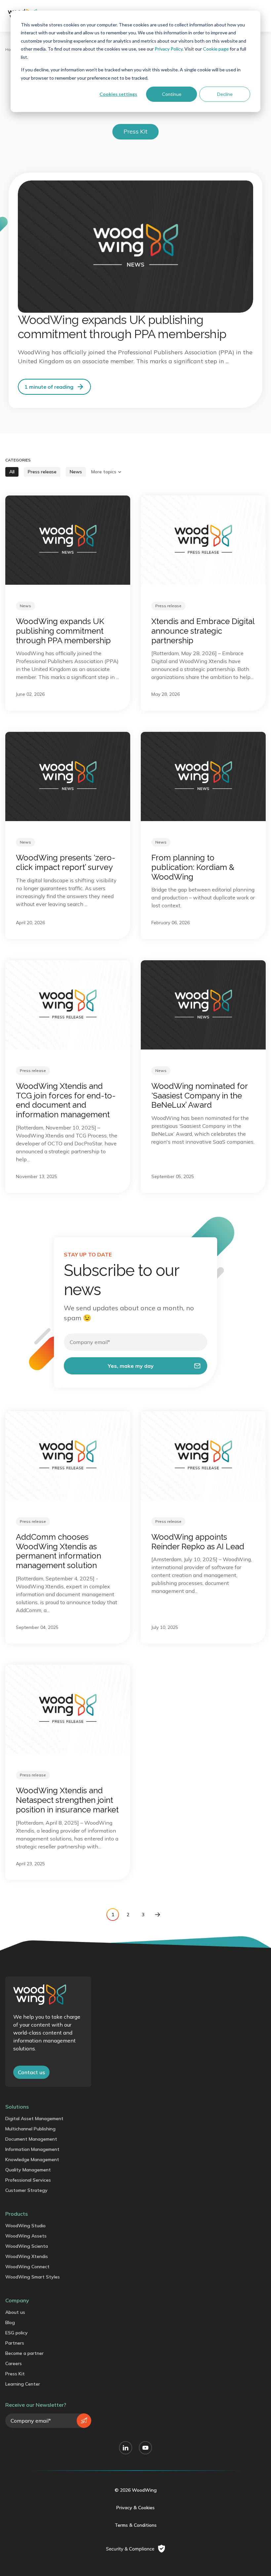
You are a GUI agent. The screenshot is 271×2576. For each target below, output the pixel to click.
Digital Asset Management (34, 2119)
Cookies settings (118, 94)
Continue (172, 94)
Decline (225, 94)
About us (15, 2312)
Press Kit (15, 2374)
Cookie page (216, 49)
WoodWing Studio (25, 2226)
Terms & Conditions (136, 2525)
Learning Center (23, 2384)
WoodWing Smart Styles (33, 2277)
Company (17, 2300)
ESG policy (17, 2333)
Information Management (32, 2149)
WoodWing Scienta (27, 2246)
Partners (15, 2343)
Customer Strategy (26, 2190)
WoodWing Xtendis (27, 2256)
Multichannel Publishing (30, 2129)
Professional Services (28, 2180)
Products (17, 2214)
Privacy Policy (169, 49)
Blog (10, 2322)
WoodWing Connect (27, 2267)
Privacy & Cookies (135, 2508)
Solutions (17, 2107)
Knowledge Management (32, 2160)
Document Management (31, 2139)
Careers (14, 2363)
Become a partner (24, 2353)
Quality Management (28, 2170)
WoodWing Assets (26, 2236)
